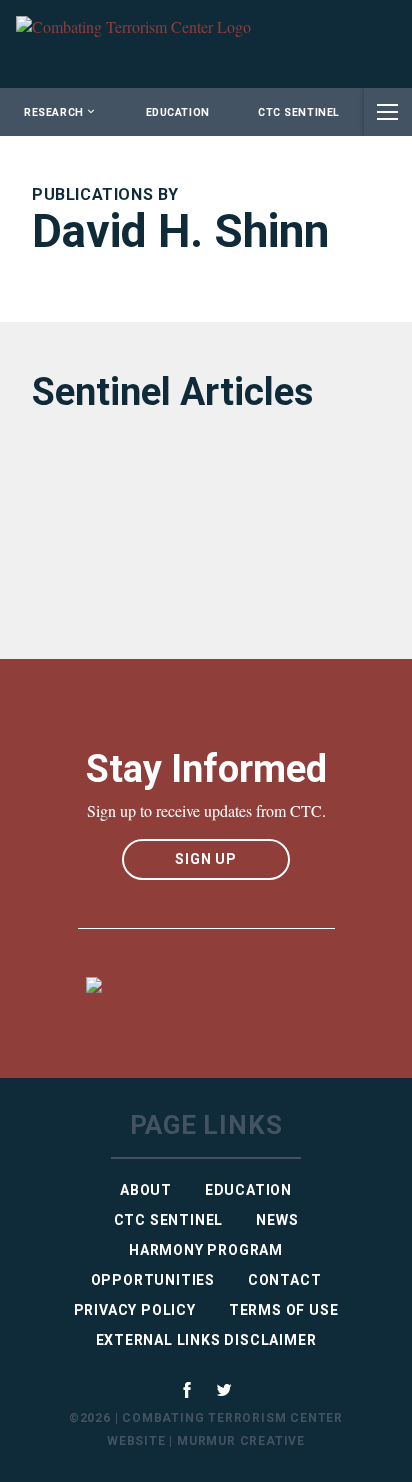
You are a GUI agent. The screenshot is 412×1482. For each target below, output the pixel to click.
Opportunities (153, 1280)
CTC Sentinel (298, 112)
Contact (285, 1280)
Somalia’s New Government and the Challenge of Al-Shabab (189, 528)
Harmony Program (206, 1250)
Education (178, 112)
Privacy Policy (135, 1310)
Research (53, 112)
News (277, 1220)
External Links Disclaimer (206, 1340)
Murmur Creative (241, 1441)
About (146, 1190)
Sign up (206, 859)
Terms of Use (284, 1310)
